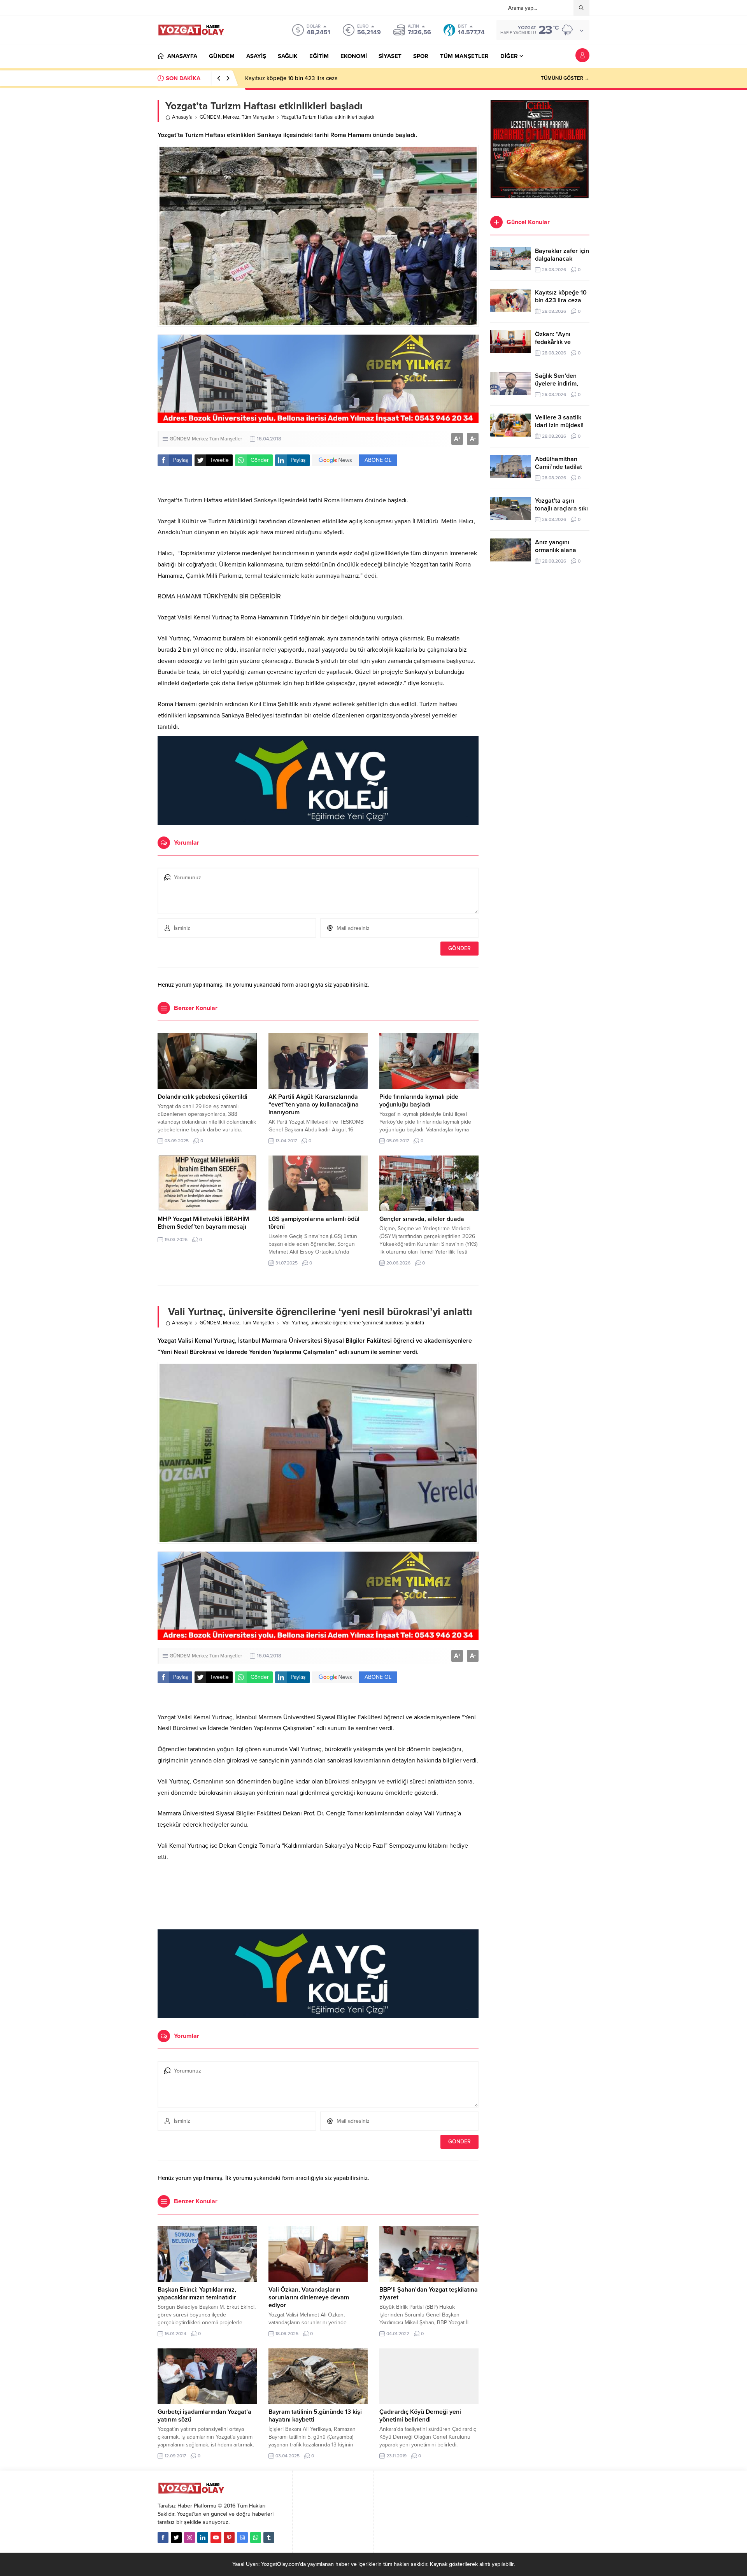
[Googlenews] (242, 2537)
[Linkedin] (203, 2537)
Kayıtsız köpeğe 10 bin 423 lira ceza (561, 296)
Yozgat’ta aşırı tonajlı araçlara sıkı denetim (561, 509)
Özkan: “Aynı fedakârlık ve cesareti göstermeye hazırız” (316, 78)
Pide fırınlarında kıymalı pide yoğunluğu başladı (419, 1101)
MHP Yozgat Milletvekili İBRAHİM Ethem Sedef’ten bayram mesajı (203, 1223)
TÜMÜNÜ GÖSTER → (565, 78)
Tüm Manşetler (258, 117)
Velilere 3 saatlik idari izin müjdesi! (559, 421)
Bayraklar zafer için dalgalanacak (562, 255)
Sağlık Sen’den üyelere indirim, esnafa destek (557, 384)
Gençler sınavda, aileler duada (422, 1219)
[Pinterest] (229, 2537)
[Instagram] (189, 2537)
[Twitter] (176, 2537)
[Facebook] (163, 2537)
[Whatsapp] (256, 2537)
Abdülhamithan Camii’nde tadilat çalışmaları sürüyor (562, 467)
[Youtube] (216, 2537)
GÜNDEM (210, 117)
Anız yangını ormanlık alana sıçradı (556, 550)
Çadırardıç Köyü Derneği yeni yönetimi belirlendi (420, 2416)
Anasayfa (182, 117)
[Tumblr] (269, 2537)
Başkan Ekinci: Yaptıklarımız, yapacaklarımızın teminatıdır (197, 2294)
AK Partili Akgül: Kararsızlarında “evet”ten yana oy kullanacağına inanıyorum (314, 1105)
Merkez (231, 117)
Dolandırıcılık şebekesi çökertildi (203, 1097)
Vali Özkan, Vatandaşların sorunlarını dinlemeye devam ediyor (309, 2297)
